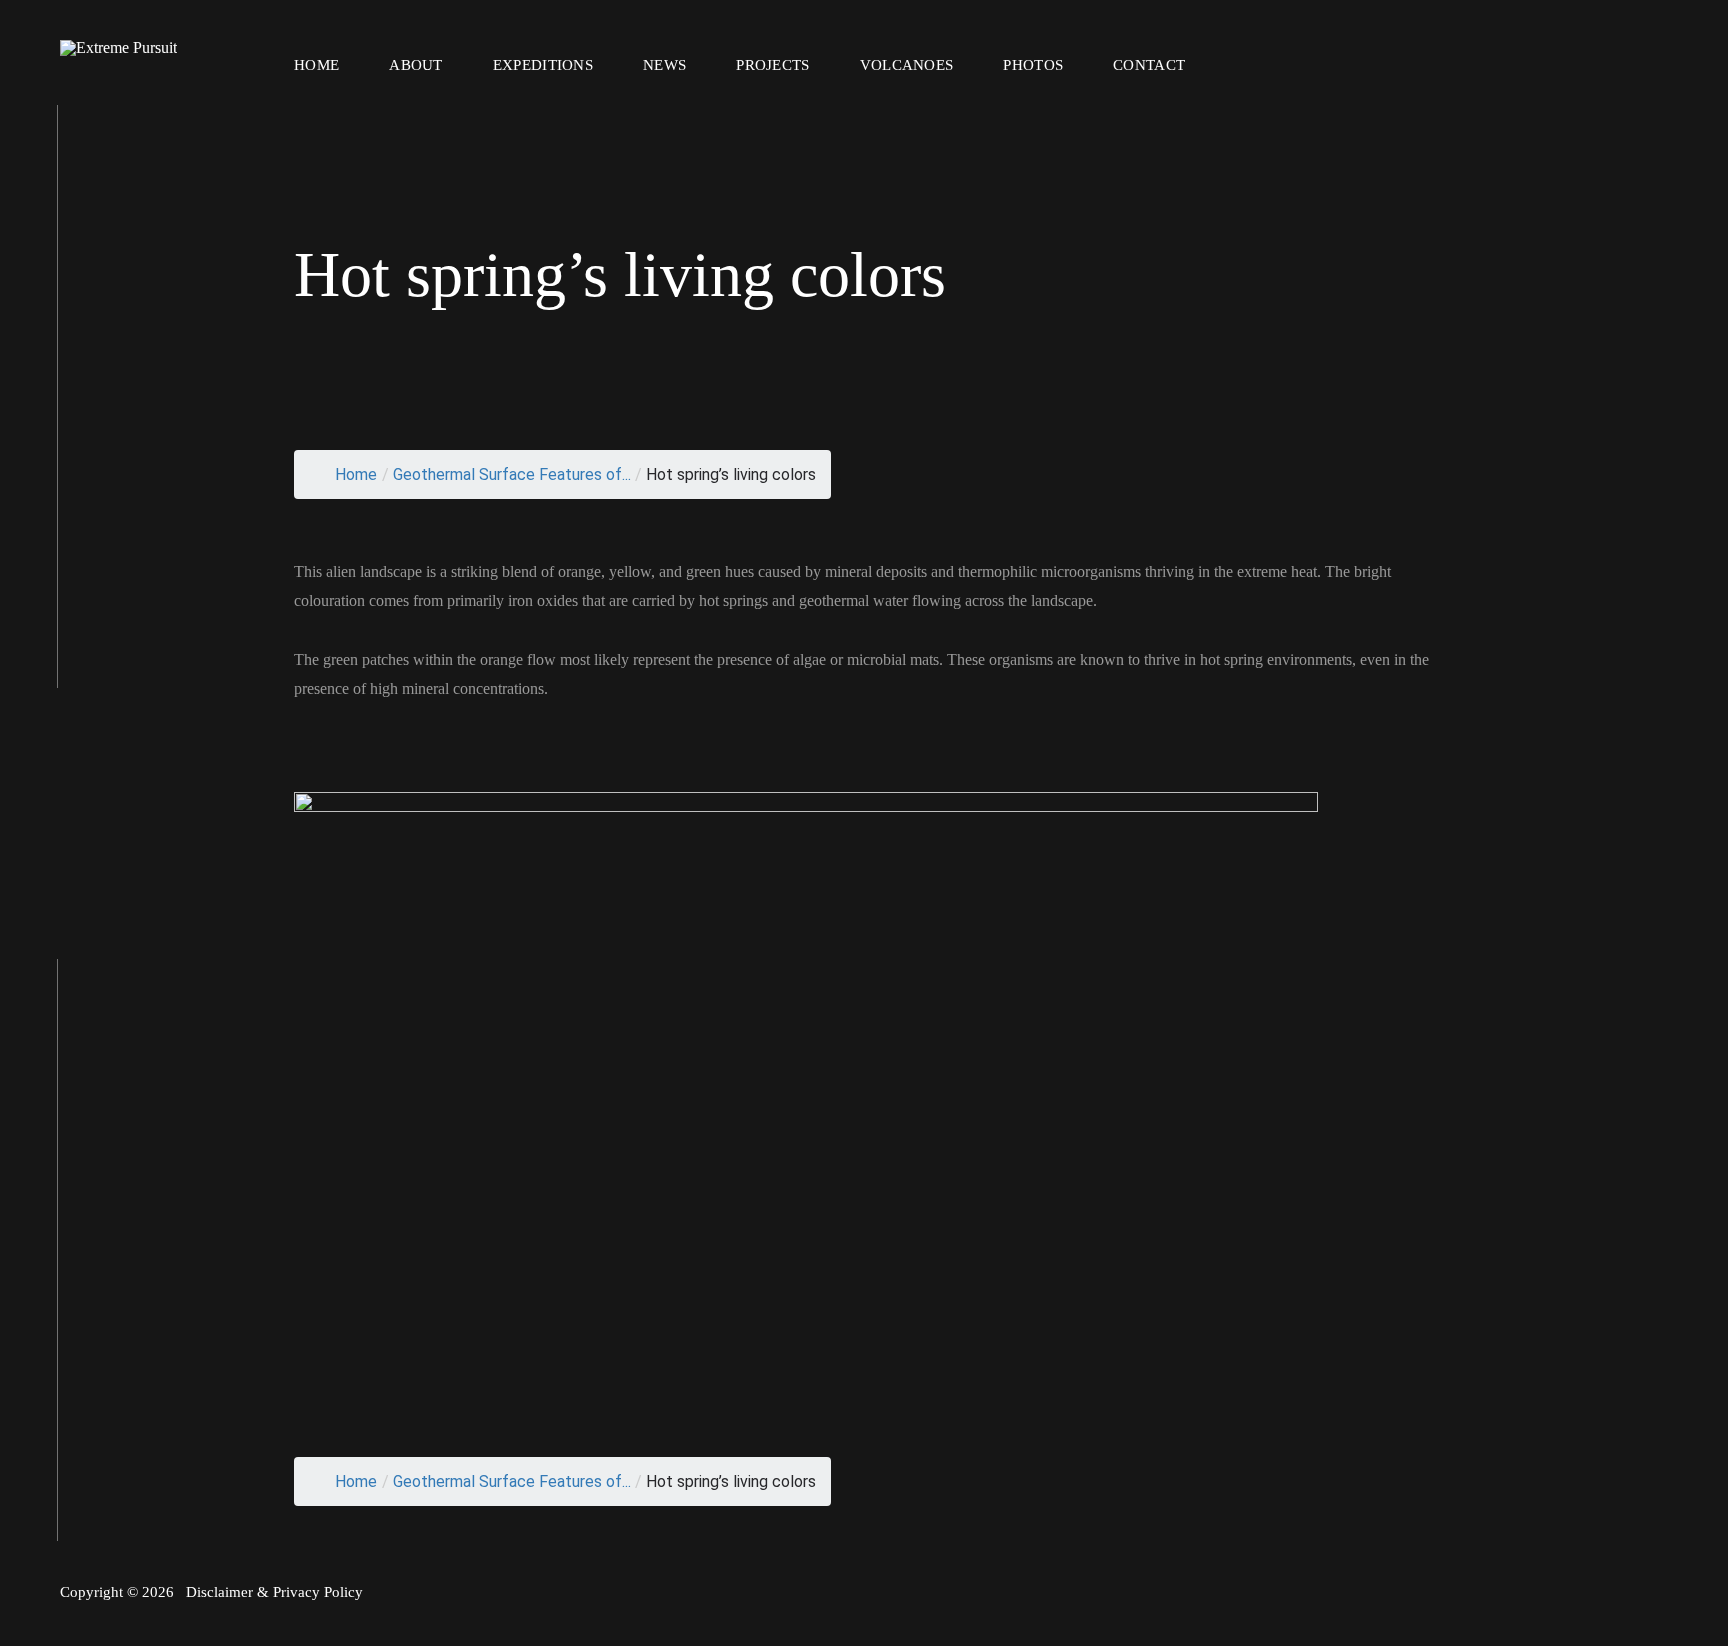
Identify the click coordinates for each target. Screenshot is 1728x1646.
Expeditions (543, 65)
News (664, 65)
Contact (1149, 65)
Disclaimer (219, 1592)
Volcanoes (907, 65)
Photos (1033, 65)
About (416, 65)
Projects (772, 65)
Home (316, 65)
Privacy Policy (318, 1592)
